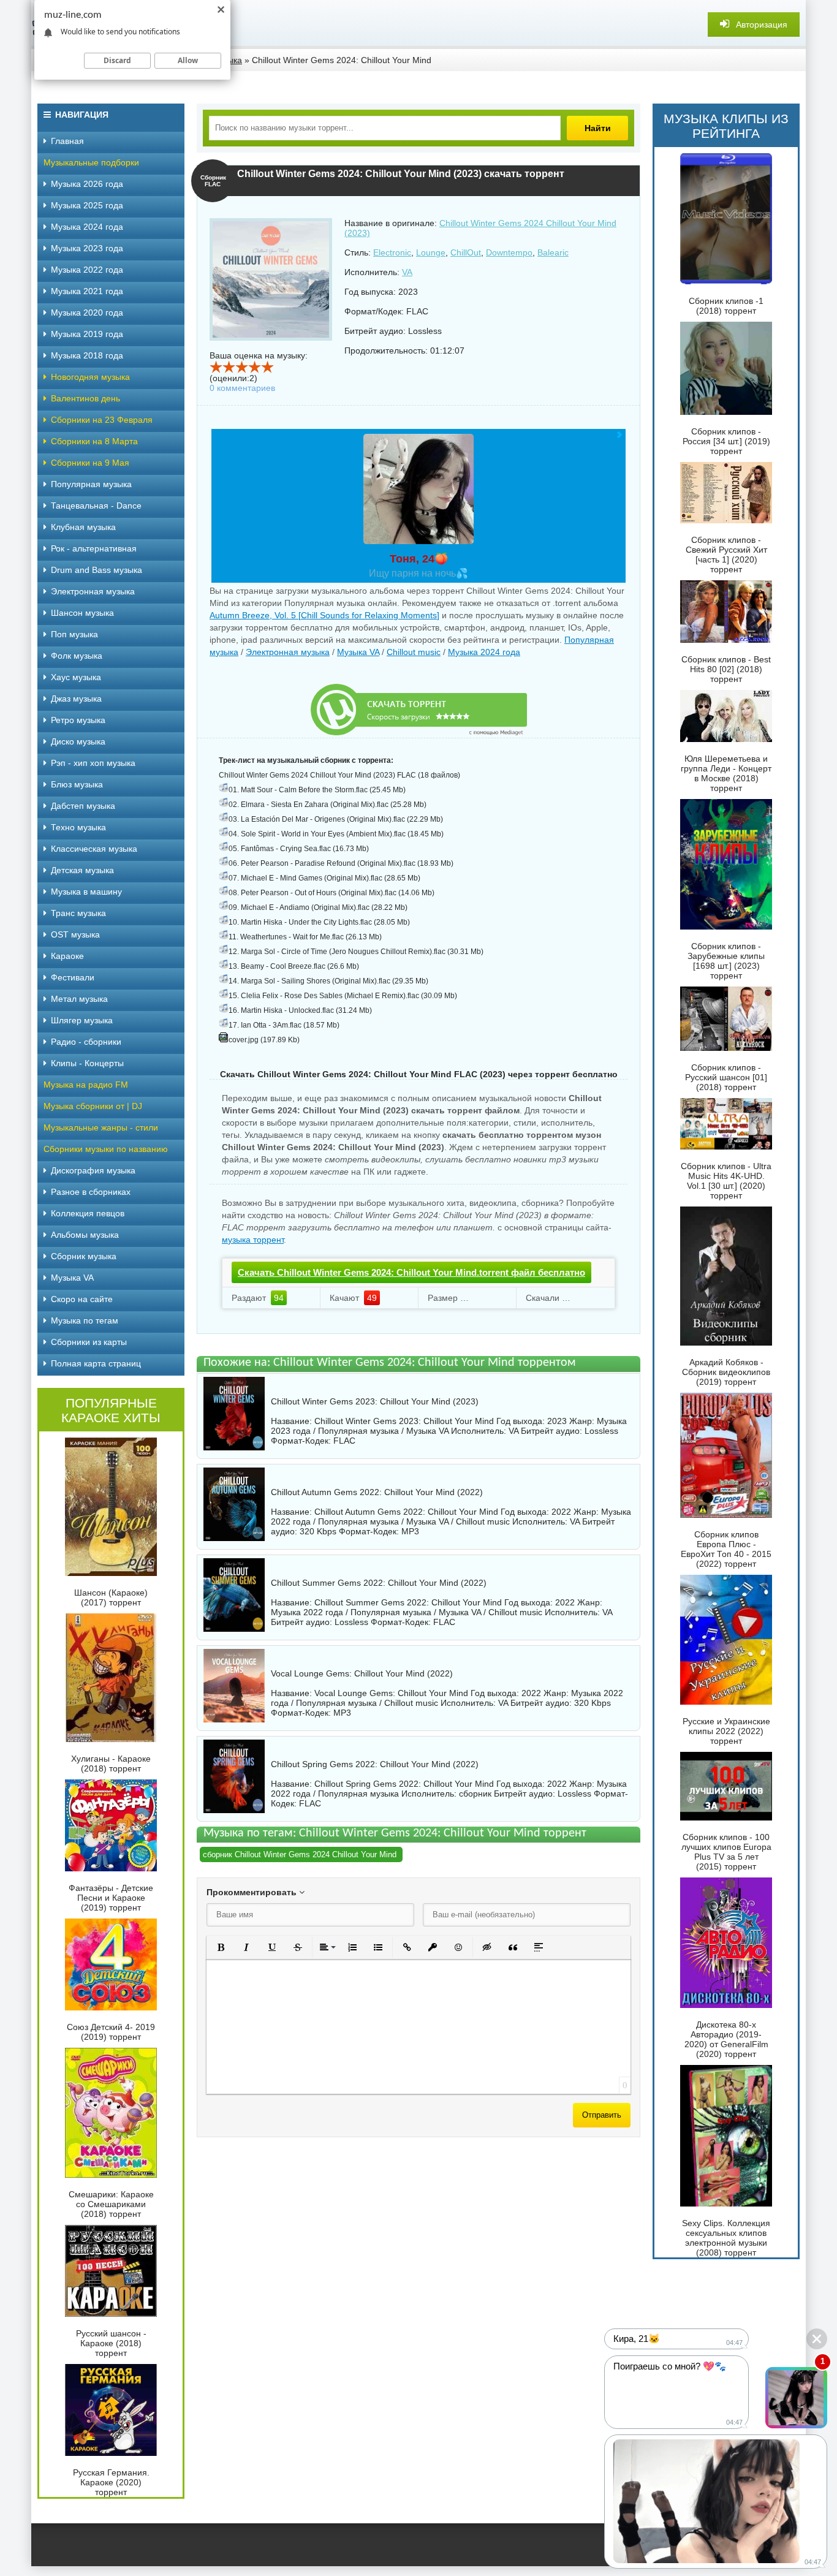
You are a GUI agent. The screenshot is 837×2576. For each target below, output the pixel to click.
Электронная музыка (288, 652)
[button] (221, 1947)
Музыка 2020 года (87, 313)
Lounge (431, 252)
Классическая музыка (94, 849)
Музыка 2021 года (87, 291)
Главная (67, 141)
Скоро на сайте (82, 1299)
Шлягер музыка (82, 1020)
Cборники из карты (89, 1342)
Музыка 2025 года (87, 205)
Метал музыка (79, 999)
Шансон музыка (82, 613)
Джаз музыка (76, 699)
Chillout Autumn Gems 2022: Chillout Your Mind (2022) (377, 1492)
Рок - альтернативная (94, 548)
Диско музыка (78, 741)
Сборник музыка (84, 1256)
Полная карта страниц (96, 1363)
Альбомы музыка (85, 1235)
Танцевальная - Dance (96, 506)
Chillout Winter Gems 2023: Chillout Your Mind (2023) (375, 1401)
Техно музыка (78, 827)
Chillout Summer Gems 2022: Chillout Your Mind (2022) (379, 1583)
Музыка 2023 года (87, 248)
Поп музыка (74, 634)
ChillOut (466, 252)
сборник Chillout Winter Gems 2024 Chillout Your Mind (300, 1854)
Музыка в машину (86, 892)
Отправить (602, 2115)
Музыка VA (358, 652)
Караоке (67, 956)
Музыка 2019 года (87, 334)
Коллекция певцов (88, 1213)
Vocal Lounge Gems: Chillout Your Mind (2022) (362, 1673)
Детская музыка (82, 870)
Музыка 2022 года (87, 270)
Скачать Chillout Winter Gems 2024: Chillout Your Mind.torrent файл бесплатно (411, 1272)
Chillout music (414, 652)
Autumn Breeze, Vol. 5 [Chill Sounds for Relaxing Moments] (324, 615)
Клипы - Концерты (87, 1063)
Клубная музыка (83, 527)
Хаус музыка (76, 677)
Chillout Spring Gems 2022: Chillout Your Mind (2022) (375, 1764)
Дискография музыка (93, 1170)
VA (407, 272)
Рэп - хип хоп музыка (93, 763)
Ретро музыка (78, 720)
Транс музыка (78, 913)
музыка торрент (253, 1240)
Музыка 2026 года (87, 184)
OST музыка (75, 934)
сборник (475, 1794)
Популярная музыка (91, 484)
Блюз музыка (77, 784)
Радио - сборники (86, 1042)
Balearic (553, 252)
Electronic (392, 252)
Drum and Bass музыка (97, 570)
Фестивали (73, 977)
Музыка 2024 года (484, 652)
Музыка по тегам (85, 1320)
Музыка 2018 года (87, 355)
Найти (598, 128)
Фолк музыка (77, 656)
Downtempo (509, 252)
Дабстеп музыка (83, 806)
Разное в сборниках (91, 1192)
